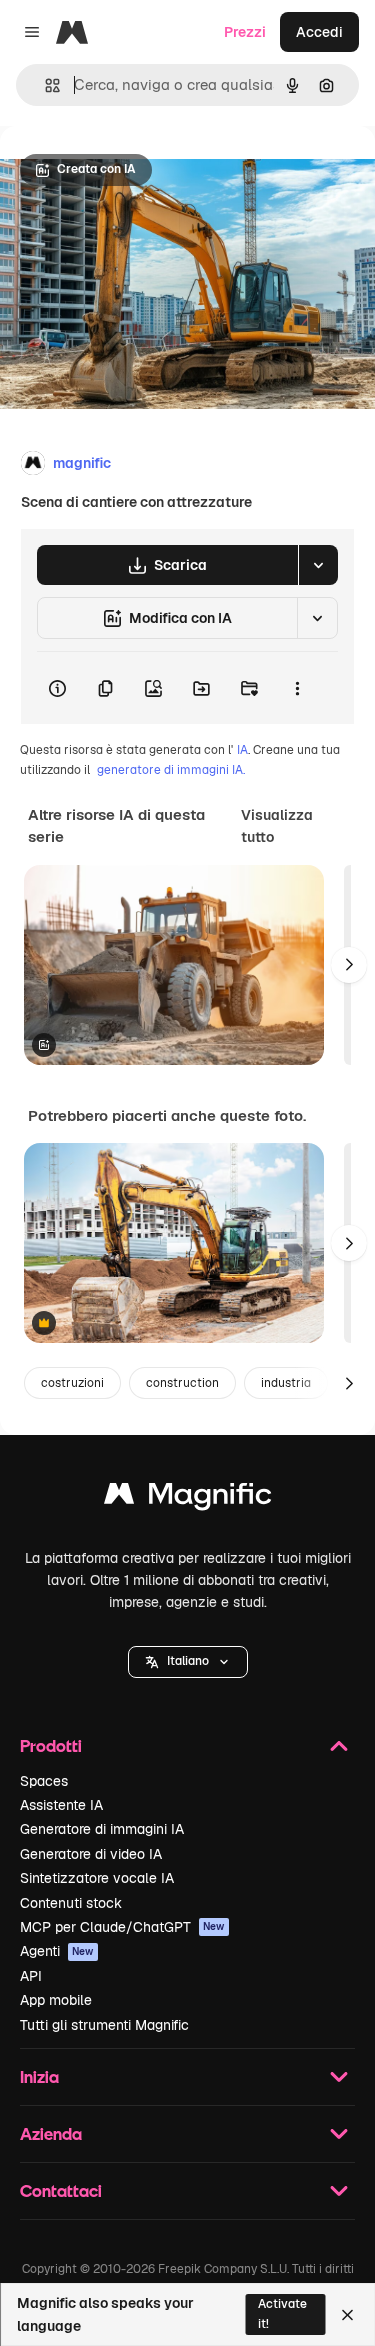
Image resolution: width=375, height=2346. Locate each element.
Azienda (51, 2133)
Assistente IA (61, 1805)
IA (242, 750)
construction (182, 1383)
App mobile (56, 2000)
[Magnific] (188, 1498)
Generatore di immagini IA (102, 1829)
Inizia (39, 2076)
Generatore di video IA (91, 1854)
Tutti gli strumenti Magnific (104, 2025)
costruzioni (72, 1383)
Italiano (188, 1661)
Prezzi (245, 32)
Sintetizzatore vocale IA (97, 1878)
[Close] (347, 2315)
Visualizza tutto (277, 826)
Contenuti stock (71, 1903)
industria (286, 1383)
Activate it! (282, 2313)
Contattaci (61, 2190)
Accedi (319, 32)
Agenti (57, 1951)
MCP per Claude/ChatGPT (122, 1927)
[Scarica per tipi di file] (318, 565)
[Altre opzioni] (297, 688)
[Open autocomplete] (44, 85)
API (31, 1976)
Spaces (44, 1781)
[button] (188, 1662)
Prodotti (51, 1745)
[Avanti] (349, 965)
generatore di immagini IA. (171, 770)
